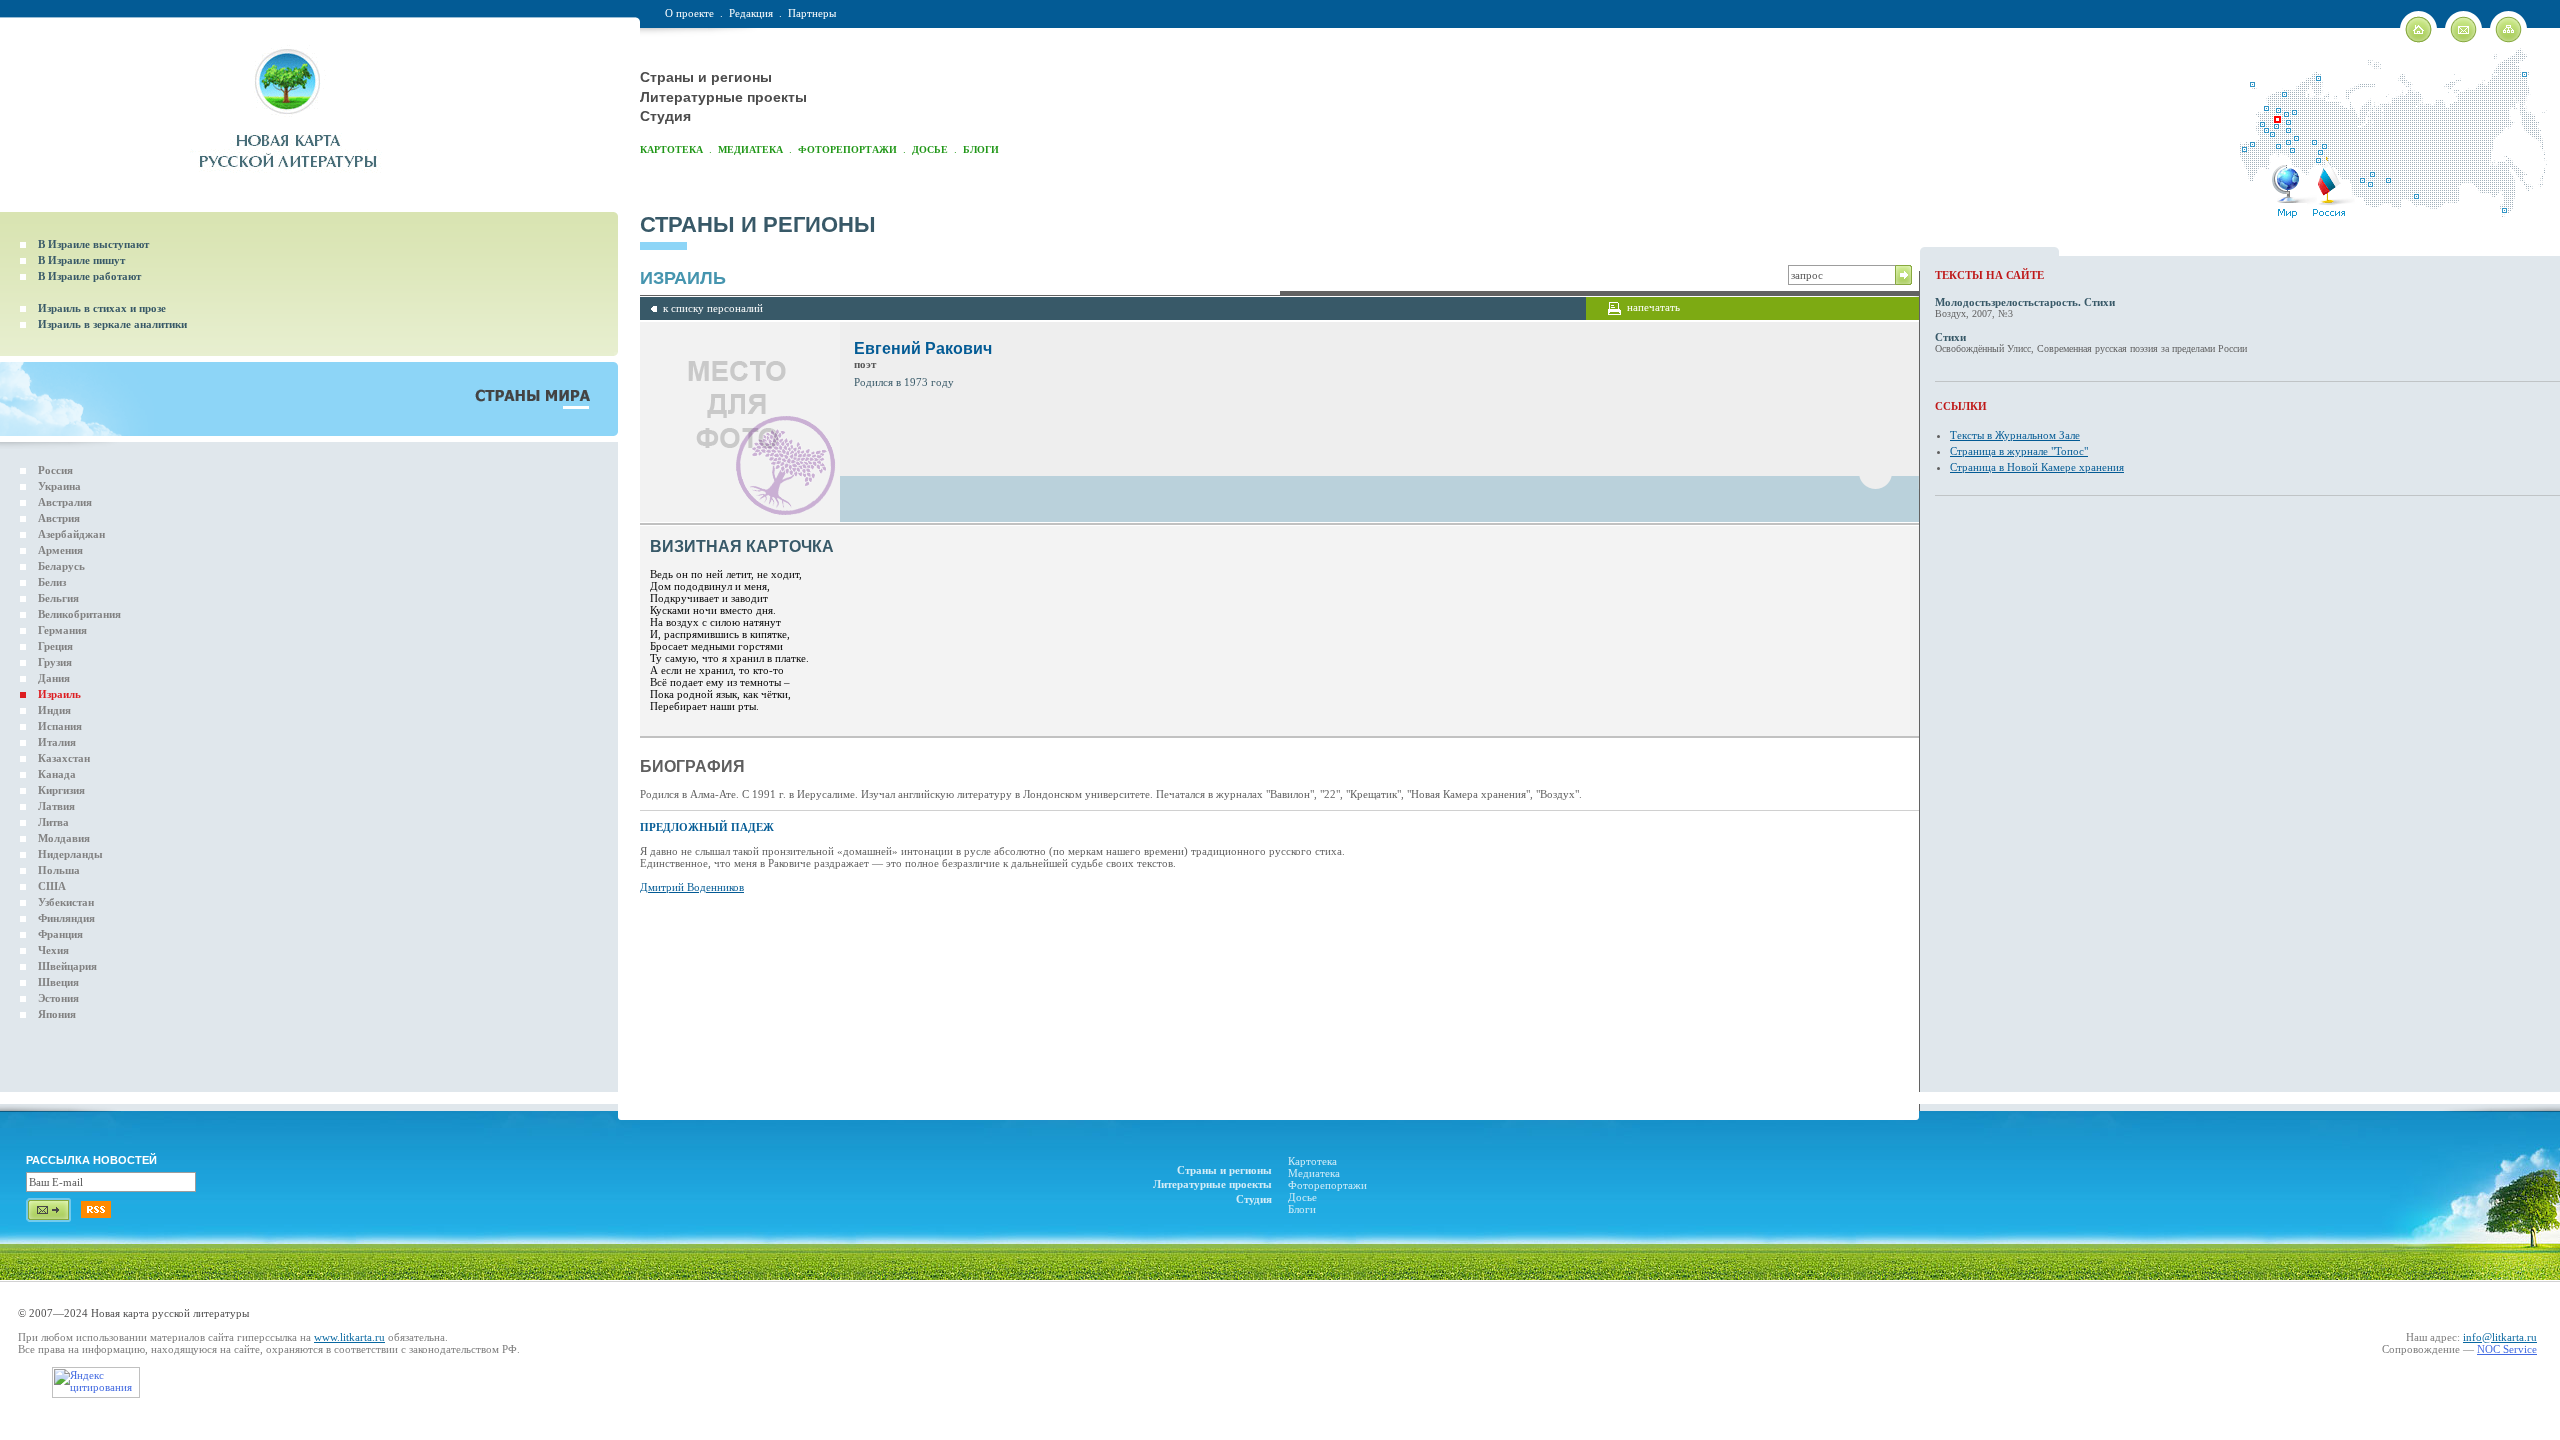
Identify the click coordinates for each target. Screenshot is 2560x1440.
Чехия (53, 950)
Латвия (56, 806)
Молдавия (64, 838)
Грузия (55, 662)
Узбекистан (66, 902)
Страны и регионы (706, 77)
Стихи (1950, 337)
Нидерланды (70, 854)
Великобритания (79, 614)
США (52, 886)
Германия (62, 630)
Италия (57, 742)
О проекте (689, 13)
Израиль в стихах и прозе (102, 308)
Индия (54, 710)
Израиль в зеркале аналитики (112, 324)
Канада (57, 774)
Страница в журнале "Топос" (2019, 451)
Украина (59, 486)
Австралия (65, 502)
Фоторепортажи (847, 149)
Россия (55, 470)
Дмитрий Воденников (692, 887)
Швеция (58, 982)
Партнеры (812, 13)
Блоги (981, 149)
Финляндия (66, 918)
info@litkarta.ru (2500, 1337)
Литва (53, 822)
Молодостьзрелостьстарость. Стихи (2025, 302)
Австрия (59, 518)
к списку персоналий (713, 308)
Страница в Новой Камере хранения (2037, 467)
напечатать (1653, 307)
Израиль (59, 694)
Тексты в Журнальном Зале (2015, 435)
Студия (665, 116)
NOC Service (2507, 1349)
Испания (60, 726)
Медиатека (750, 149)
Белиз (52, 582)
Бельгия (58, 598)
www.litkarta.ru (349, 1337)
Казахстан (64, 758)
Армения (60, 550)
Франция (60, 934)
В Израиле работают (89, 276)
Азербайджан (71, 534)
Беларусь (61, 566)
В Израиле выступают (93, 244)
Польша (59, 870)
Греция (55, 646)
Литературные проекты (723, 97)
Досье (930, 149)
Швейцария (67, 966)
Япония (57, 1014)
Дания (54, 678)
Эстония (58, 998)
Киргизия (61, 790)
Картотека (671, 149)
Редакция (751, 13)
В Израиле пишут (81, 260)
